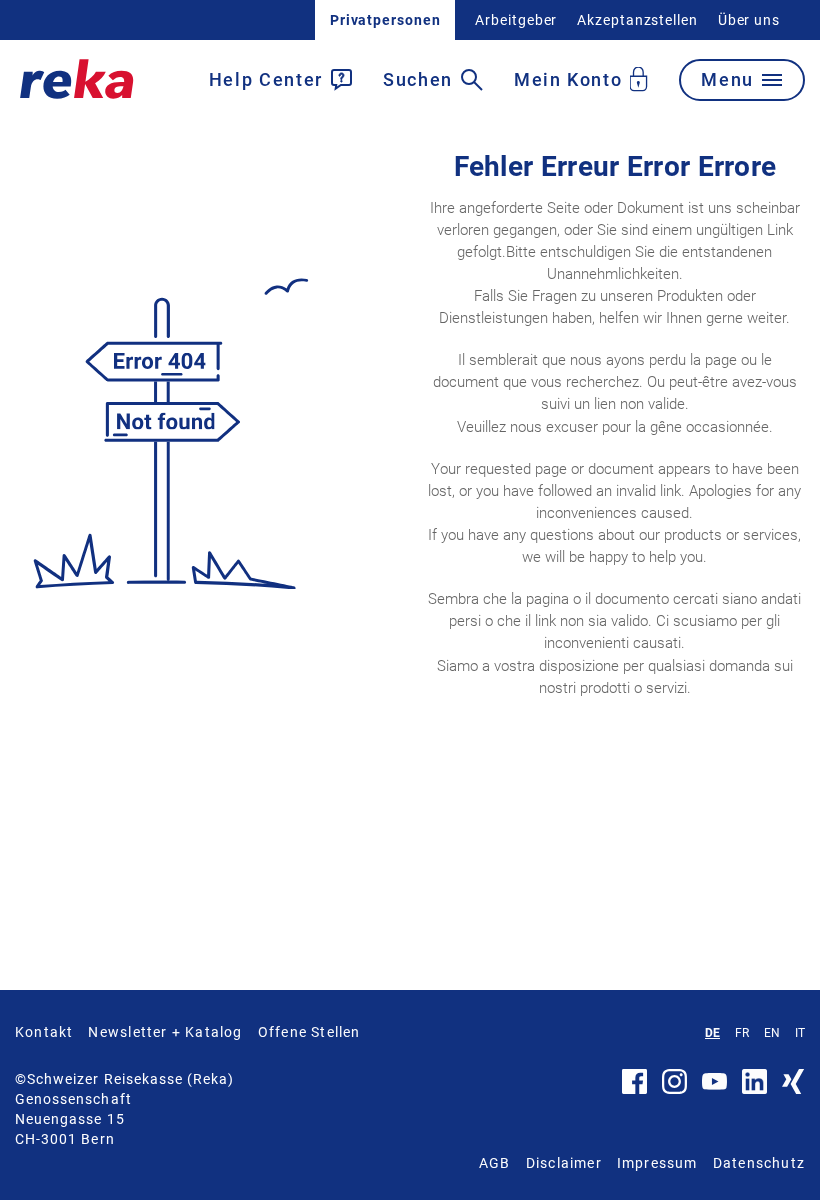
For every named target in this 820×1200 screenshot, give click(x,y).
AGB (495, 1163)
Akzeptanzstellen (637, 20)
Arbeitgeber (516, 20)
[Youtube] (714, 1085)
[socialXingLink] (793, 1089)
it (800, 1033)
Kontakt (44, 1032)
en (772, 1033)
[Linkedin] (754, 1089)
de (712, 1033)
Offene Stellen (309, 1032)
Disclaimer (564, 1163)
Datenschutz (759, 1163)
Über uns (749, 20)
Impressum (657, 1163)
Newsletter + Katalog (165, 1032)
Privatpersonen (385, 20)
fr (742, 1033)
